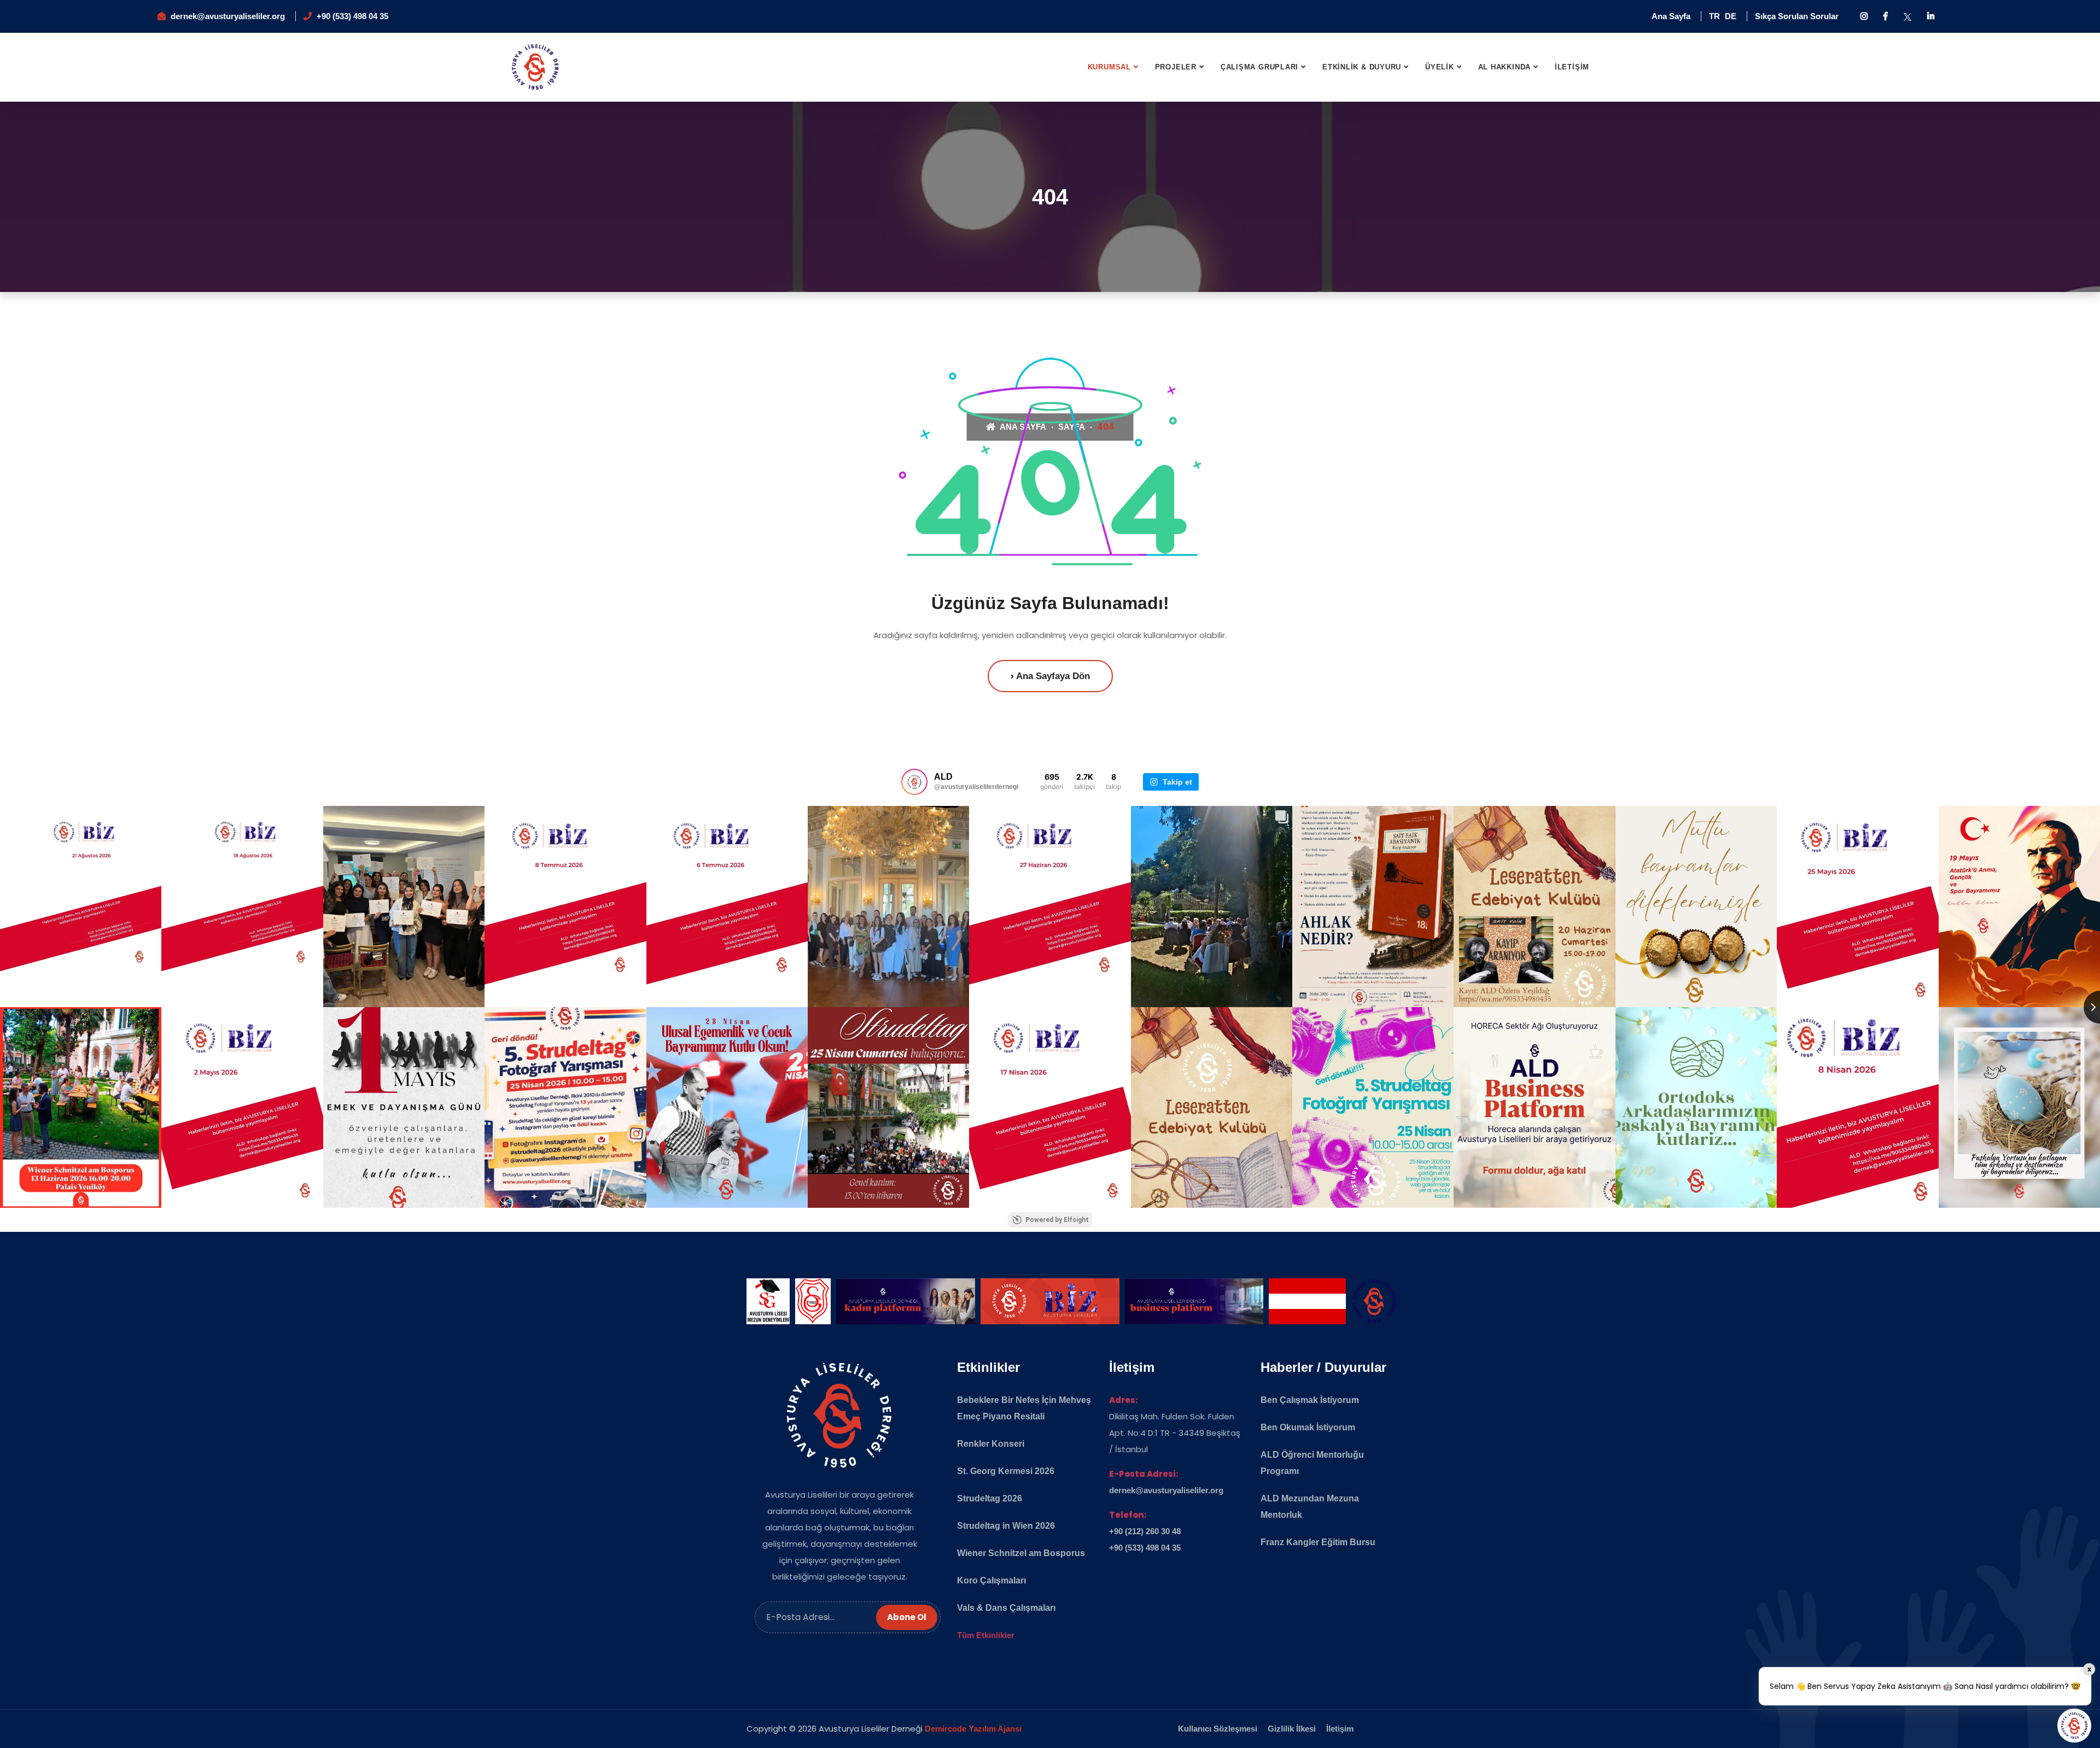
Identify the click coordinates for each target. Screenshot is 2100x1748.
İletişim (1340, 1729)
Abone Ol (907, 1617)
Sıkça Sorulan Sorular (1797, 16)
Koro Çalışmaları (991, 1580)
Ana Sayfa (1671, 16)
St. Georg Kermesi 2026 (1006, 1471)
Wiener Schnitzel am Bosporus (1021, 1553)
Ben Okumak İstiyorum (1308, 1427)
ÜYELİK (1440, 67)
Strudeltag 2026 (990, 1498)
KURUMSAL (1109, 67)
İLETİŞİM (1572, 67)
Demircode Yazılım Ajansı (973, 1729)
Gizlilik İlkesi (1292, 1729)
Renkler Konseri (991, 1444)
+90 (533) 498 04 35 (352, 16)
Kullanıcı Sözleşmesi (1218, 1729)
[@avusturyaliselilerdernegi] (914, 782)
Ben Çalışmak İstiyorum (1310, 1400)
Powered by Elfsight (1057, 1220)
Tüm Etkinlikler (986, 1635)
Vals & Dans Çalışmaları (1006, 1608)
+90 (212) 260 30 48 (1145, 1531)
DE (1731, 16)
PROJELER (1176, 67)
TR (1714, 16)
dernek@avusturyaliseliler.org (228, 16)
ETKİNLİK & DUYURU (1362, 67)
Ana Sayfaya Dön (1052, 676)
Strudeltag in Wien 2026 (1006, 1526)
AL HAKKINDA (1505, 67)
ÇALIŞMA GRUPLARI (1259, 67)
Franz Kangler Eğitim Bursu (1318, 1542)
